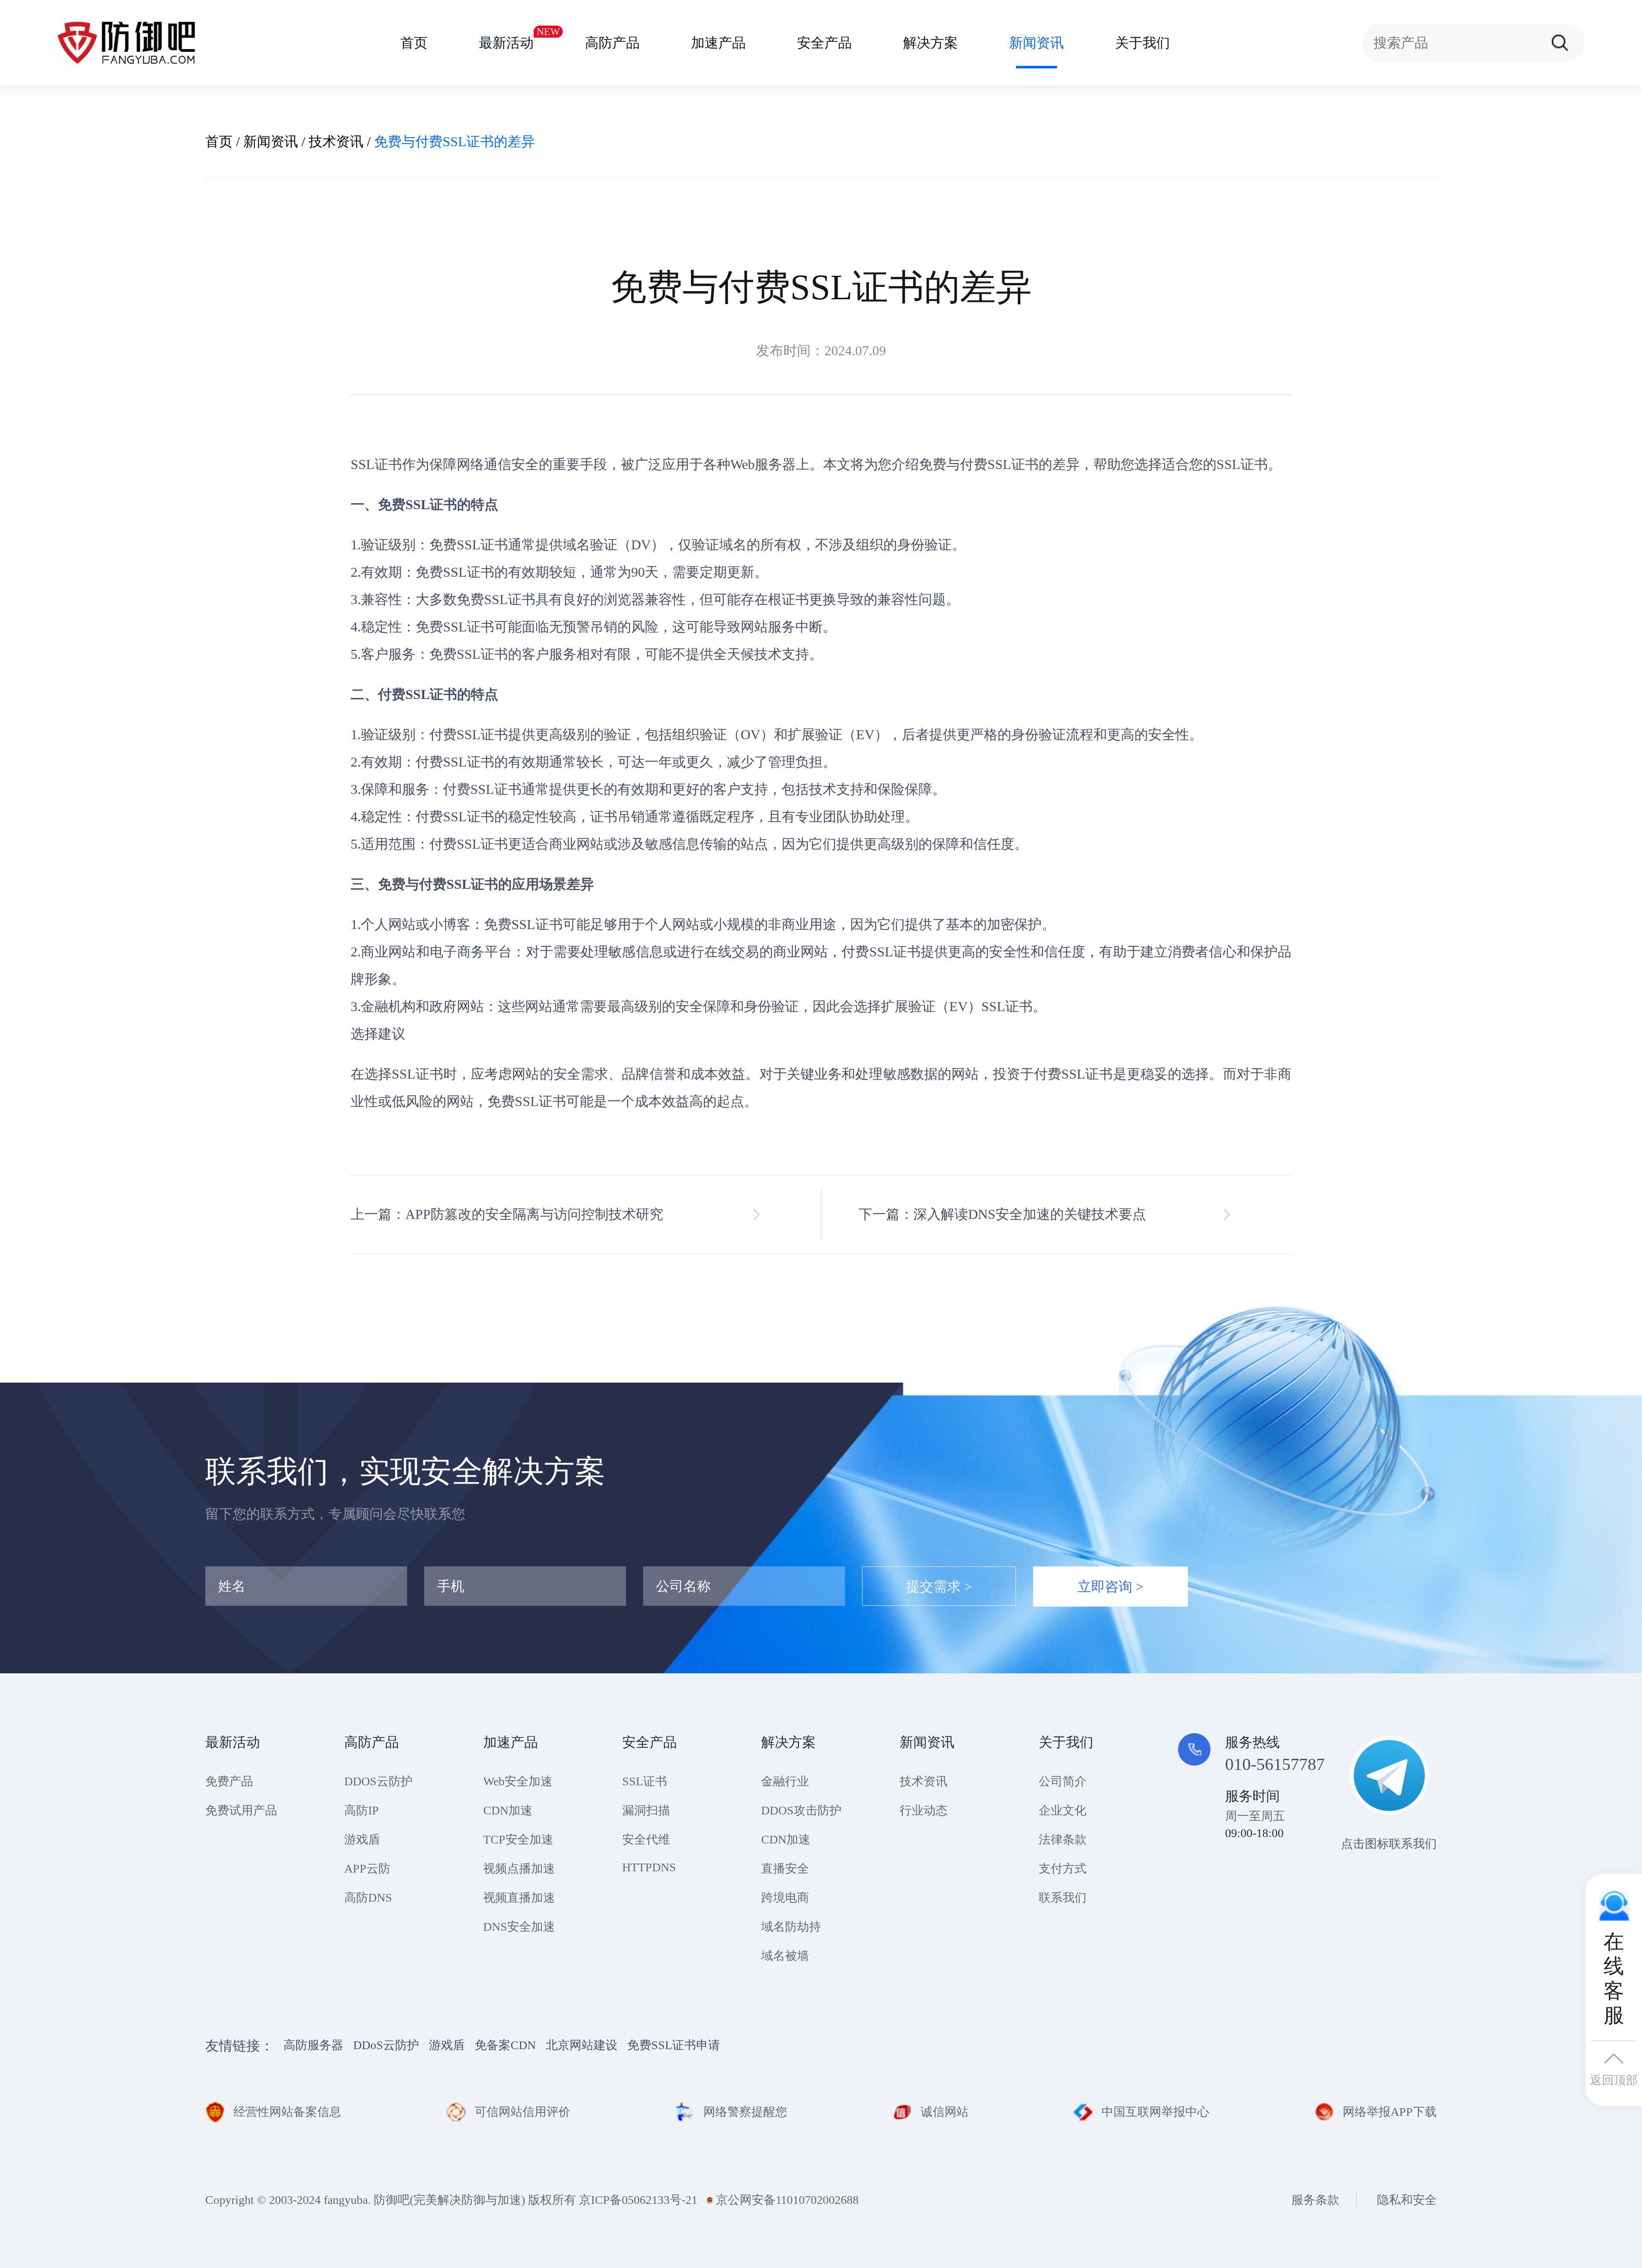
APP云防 (367, 1868)
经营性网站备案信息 (287, 2112)
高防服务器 (313, 2045)
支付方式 (1063, 1868)
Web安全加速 (518, 1781)
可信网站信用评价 (523, 2112)
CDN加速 (508, 1810)
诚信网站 (945, 2112)
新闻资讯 (1037, 43)
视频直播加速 (519, 1898)
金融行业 (785, 1781)
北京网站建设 (582, 2045)
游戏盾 (362, 1839)
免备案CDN (505, 2045)
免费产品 (229, 1781)
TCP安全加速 (518, 1839)
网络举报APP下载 (1390, 2112)
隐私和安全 (1407, 2200)
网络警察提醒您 (745, 2112)
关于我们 (1143, 43)
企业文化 (1063, 1810)
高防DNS (368, 1898)
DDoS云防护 (386, 2045)
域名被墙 (785, 1956)
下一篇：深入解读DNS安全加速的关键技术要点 (1002, 1214)
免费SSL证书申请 (674, 2045)
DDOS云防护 (378, 1781)
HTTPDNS (649, 1867)
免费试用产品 (241, 1810)
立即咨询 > (1110, 1587)
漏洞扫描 (646, 1810)
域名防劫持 (791, 1927)
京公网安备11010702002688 (787, 2200)
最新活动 (506, 38)
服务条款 (1315, 2200)
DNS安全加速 (519, 1927)
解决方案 (930, 43)
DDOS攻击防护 (801, 1810)
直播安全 (785, 1868)
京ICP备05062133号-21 (638, 2200)
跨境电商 (785, 1898)
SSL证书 (376, 464)
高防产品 (612, 43)
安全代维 (646, 1839)
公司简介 (1063, 1781)
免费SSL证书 (527, 1101)
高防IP (362, 1810)
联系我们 (1063, 1898)
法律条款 (1063, 1839)
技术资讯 (336, 142)
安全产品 (824, 43)
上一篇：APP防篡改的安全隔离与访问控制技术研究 (507, 1214)
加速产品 (718, 43)
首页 (414, 43)
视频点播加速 (519, 1868)
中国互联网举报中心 (1155, 2112)
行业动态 (924, 1810)
